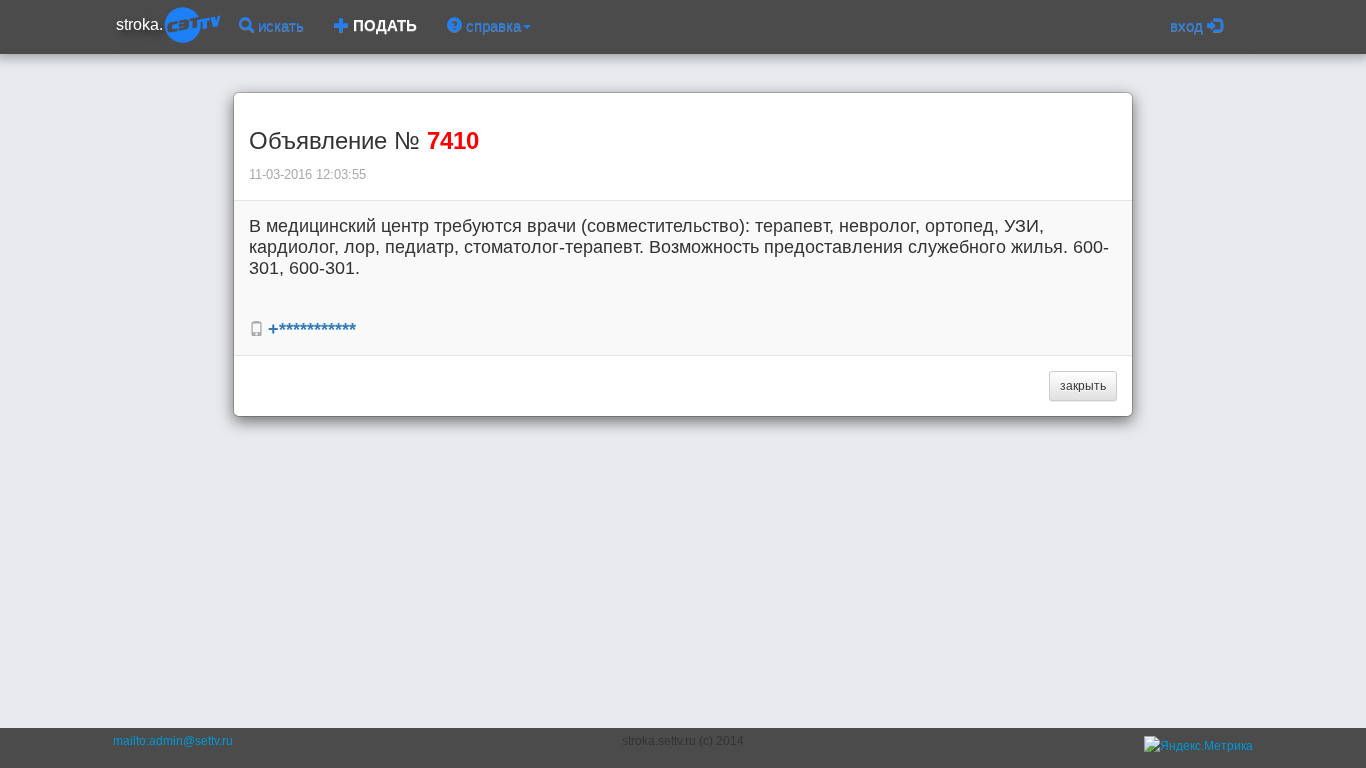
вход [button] (1188, 25)
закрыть (1083, 386)
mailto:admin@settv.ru (173, 741)
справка (491, 25)
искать (279, 25)
